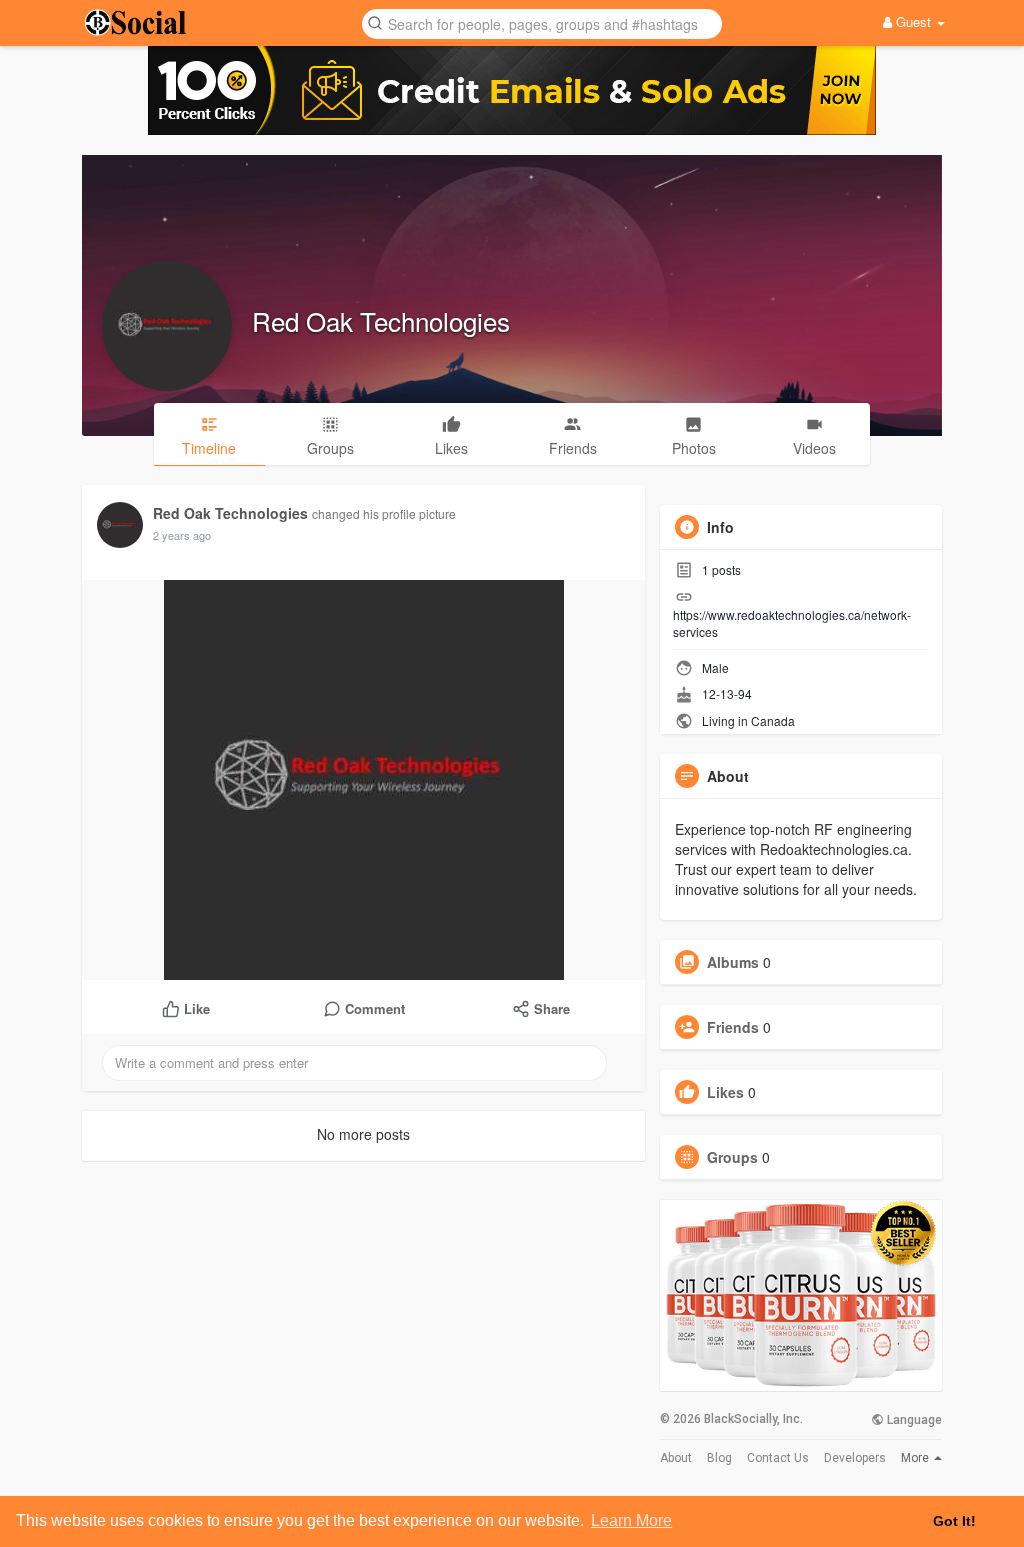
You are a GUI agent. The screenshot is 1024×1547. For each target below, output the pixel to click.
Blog (719, 1458)
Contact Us (778, 1458)
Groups (732, 1157)
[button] (542, 22)
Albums (733, 962)
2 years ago (182, 535)
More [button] (916, 1458)
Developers (855, 1458)
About (676, 1458)
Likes (725, 1092)
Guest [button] (913, 21)
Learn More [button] (631, 1520)
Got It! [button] (954, 1521)
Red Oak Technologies (381, 320)
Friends (733, 1027)
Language (913, 1420)
